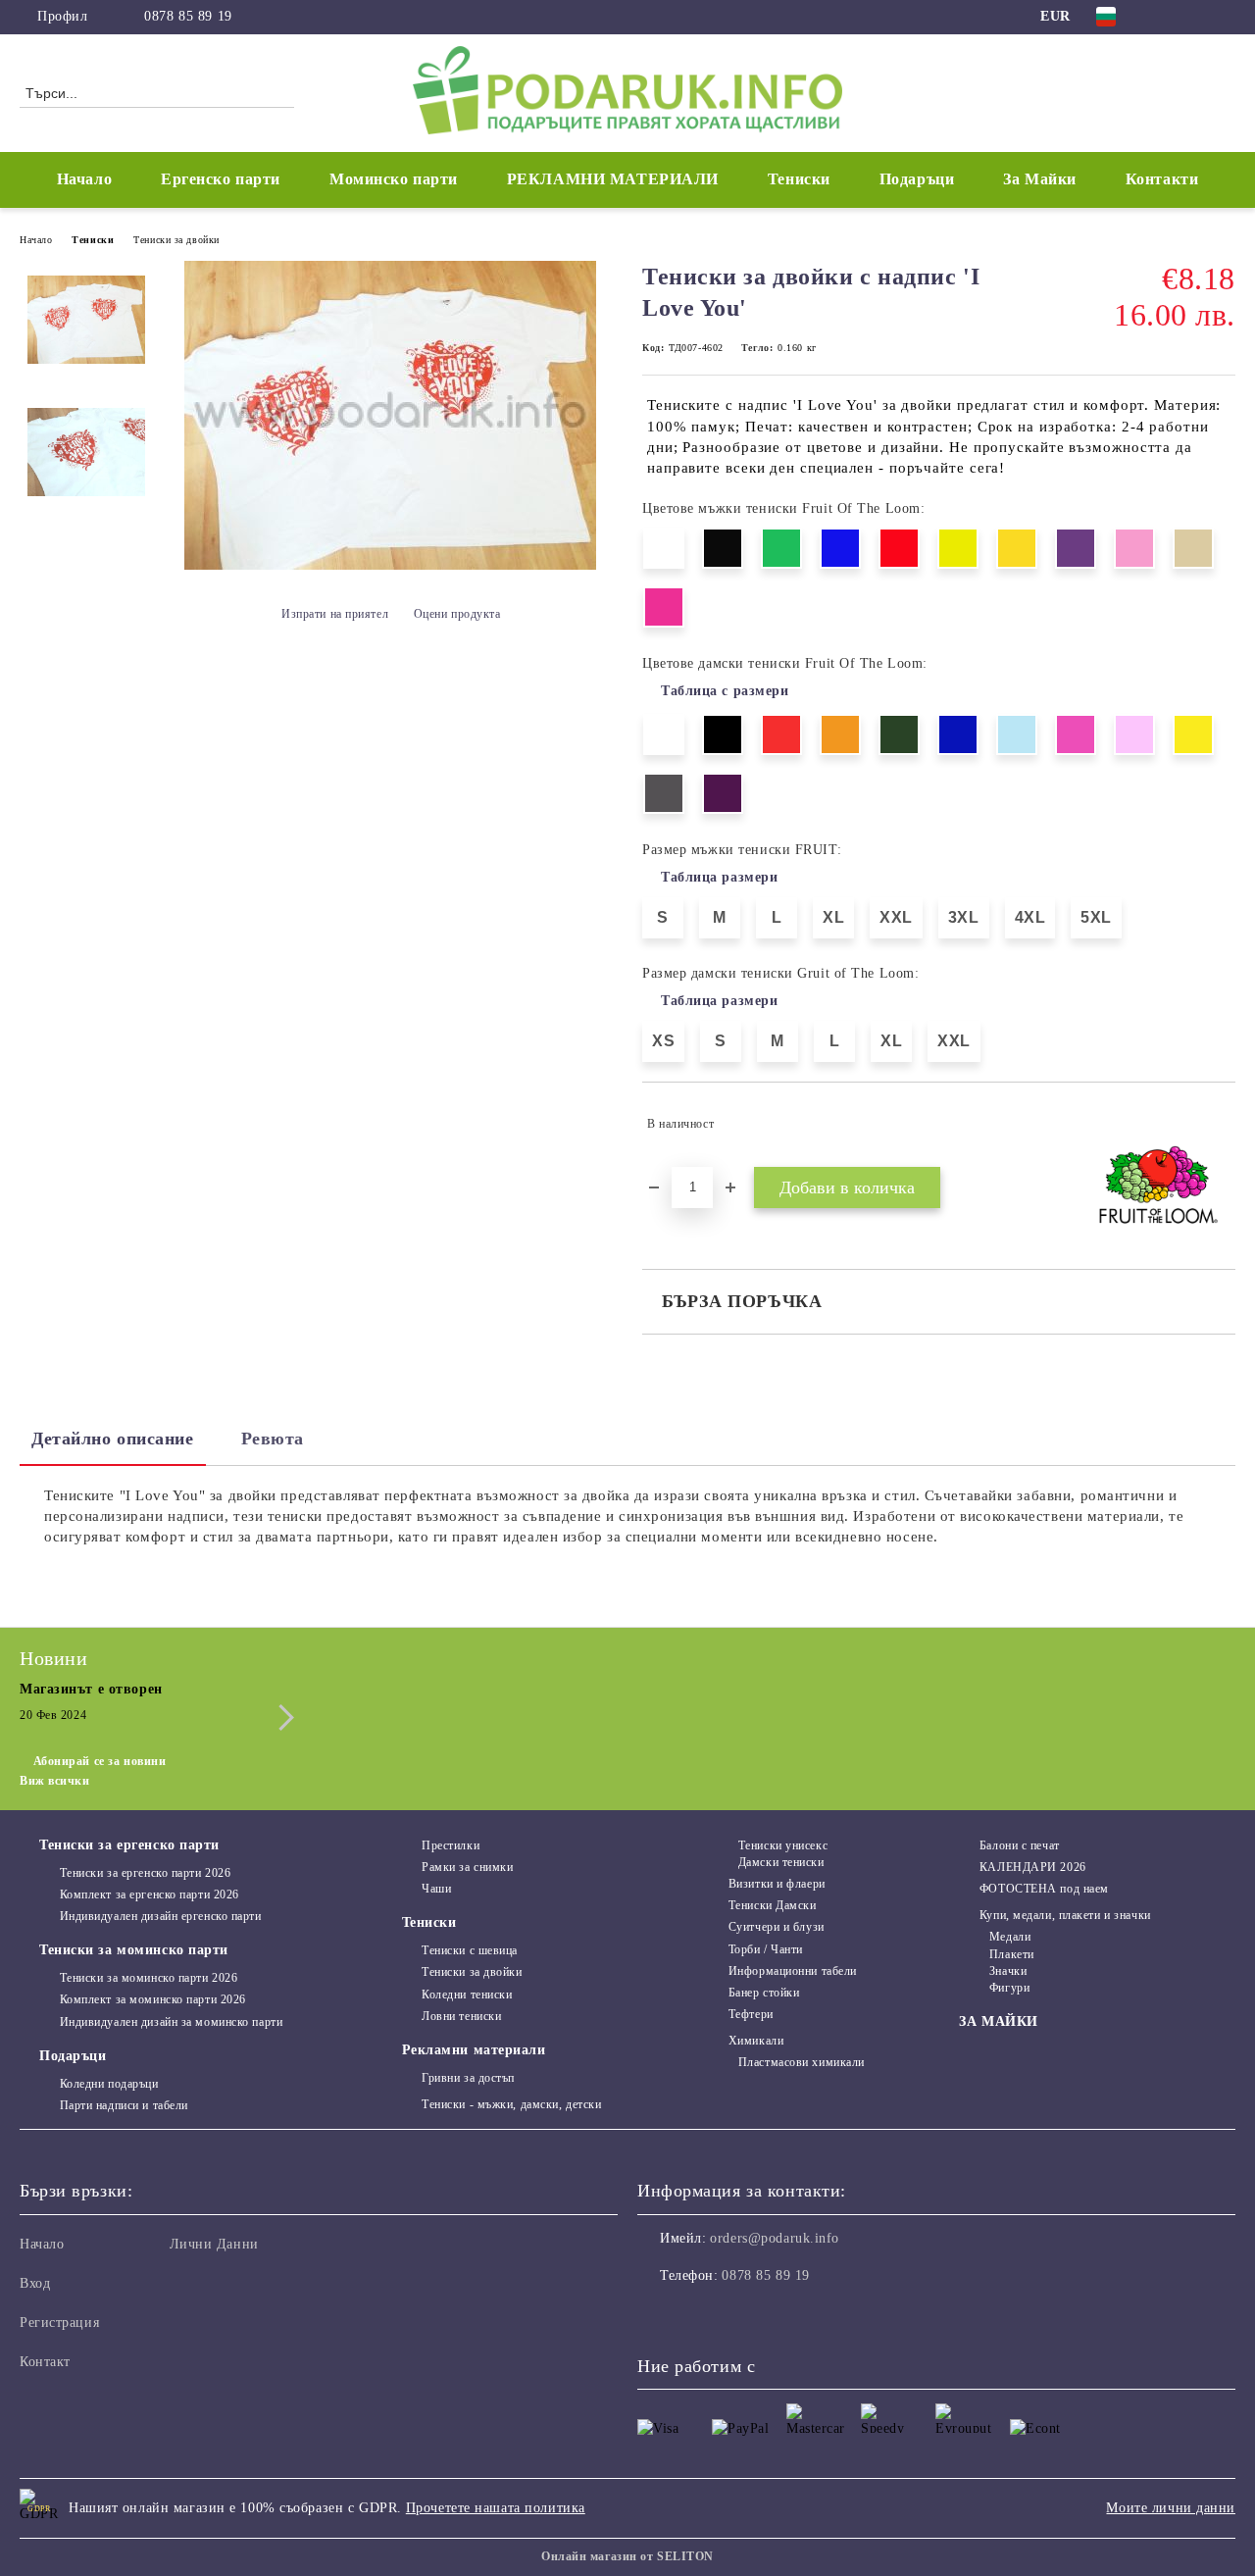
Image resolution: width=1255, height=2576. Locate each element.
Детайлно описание (113, 1439)
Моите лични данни (1171, 2508)
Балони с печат (1019, 1845)
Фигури (1009, 1988)
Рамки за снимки (467, 1867)
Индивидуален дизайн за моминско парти (171, 2022)
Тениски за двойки (176, 240)
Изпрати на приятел (335, 614)
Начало (84, 179)
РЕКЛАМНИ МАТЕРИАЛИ (613, 179)
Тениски (93, 240)
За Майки (1039, 179)
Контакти (1162, 179)
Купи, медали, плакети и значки (1065, 1915)
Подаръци (73, 2056)
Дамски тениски (781, 1862)
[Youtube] (739, 2315)
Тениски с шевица (470, 1950)
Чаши (436, 1889)
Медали (1010, 1937)
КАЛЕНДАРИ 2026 (1032, 1867)
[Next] (281, 1717)
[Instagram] (1195, 17)
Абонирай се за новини (100, 1761)
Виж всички (55, 1781)
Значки (1008, 1971)
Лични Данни (214, 2244)
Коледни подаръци (109, 2084)
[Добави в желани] (1221, 1124)
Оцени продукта (457, 614)
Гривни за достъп (468, 2078)
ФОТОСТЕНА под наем (1044, 1889)
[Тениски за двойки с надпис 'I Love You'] (390, 565)
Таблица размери (719, 877)
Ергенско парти (221, 179)
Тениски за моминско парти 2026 (149, 1978)
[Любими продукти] (1185, 92)
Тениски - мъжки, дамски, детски (511, 2104)
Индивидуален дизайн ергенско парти (161, 1916)
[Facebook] (1166, 17)
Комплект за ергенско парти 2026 (150, 1894)
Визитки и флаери (777, 1884)
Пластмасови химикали (802, 2062)
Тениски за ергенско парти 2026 (145, 1873)
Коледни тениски (467, 1995)
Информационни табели (793, 1971)
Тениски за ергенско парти (129, 1845)
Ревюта (273, 1439)
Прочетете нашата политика (496, 2508)
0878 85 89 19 (188, 16)
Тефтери (751, 2014)
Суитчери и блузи (777, 1927)
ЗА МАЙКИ (998, 2021)
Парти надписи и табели (124, 2105)
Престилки (451, 1845)
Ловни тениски (461, 2016)
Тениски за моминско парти (134, 1950)
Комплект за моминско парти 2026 (153, 1999)
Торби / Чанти (766, 1949)
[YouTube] (1225, 17)
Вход (35, 2283)
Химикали (756, 2041)
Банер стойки (764, 1993)
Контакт (45, 2362)
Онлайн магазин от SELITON (627, 2556)
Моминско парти (394, 179)
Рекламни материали (474, 2050)
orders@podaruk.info (775, 2238)
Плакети (1011, 1954)
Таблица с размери (725, 691)
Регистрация (59, 2323)
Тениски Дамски (772, 1905)
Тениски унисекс (783, 1845)
